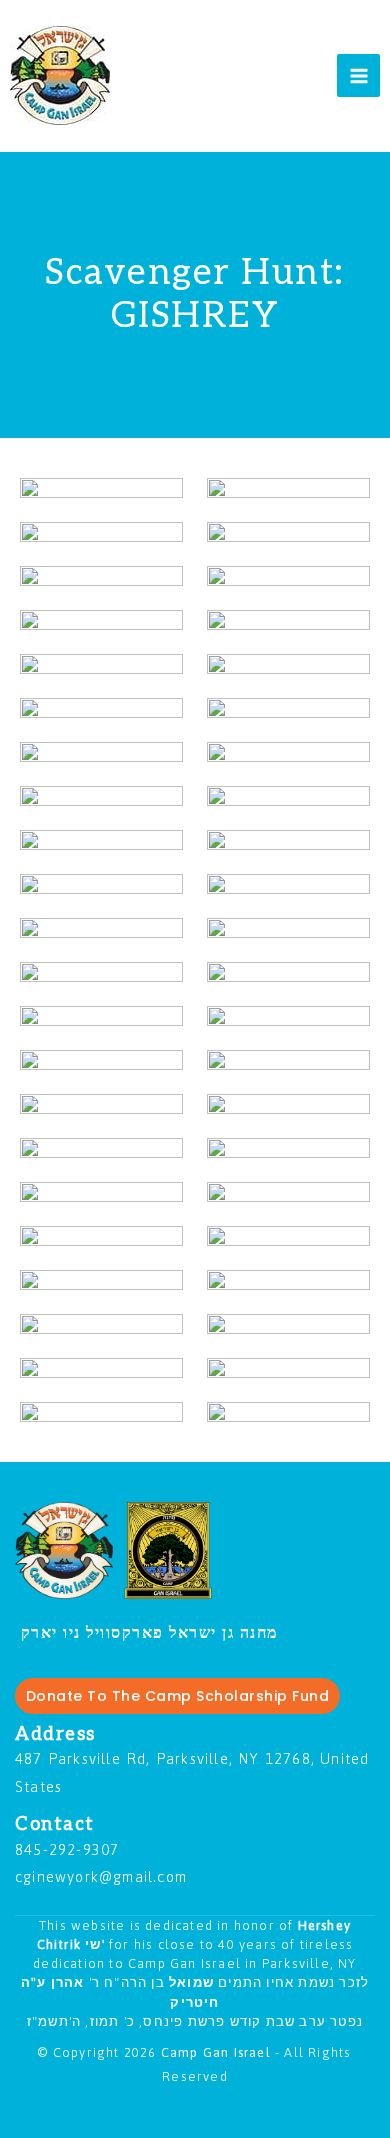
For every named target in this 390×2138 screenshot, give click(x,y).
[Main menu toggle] (358, 75)
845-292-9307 (67, 1849)
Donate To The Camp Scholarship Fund (178, 1696)
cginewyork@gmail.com (101, 1876)
